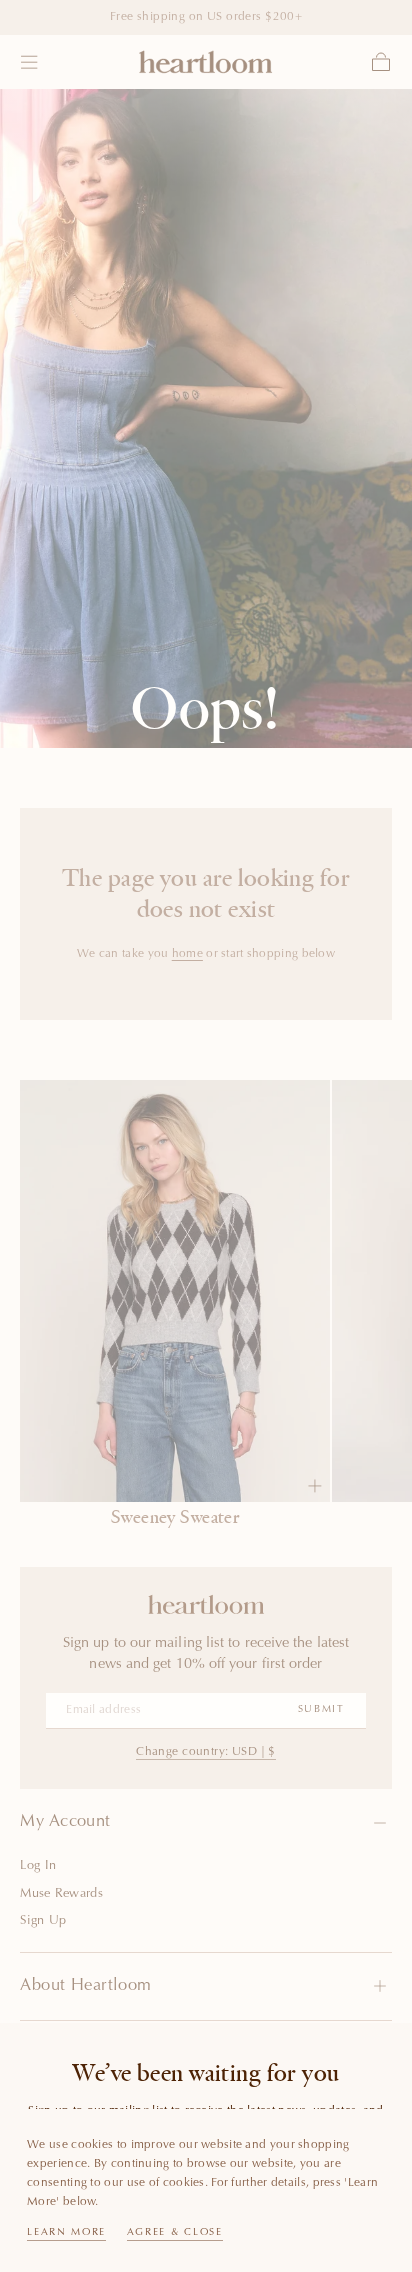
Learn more (66, 2233)
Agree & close (175, 2233)
